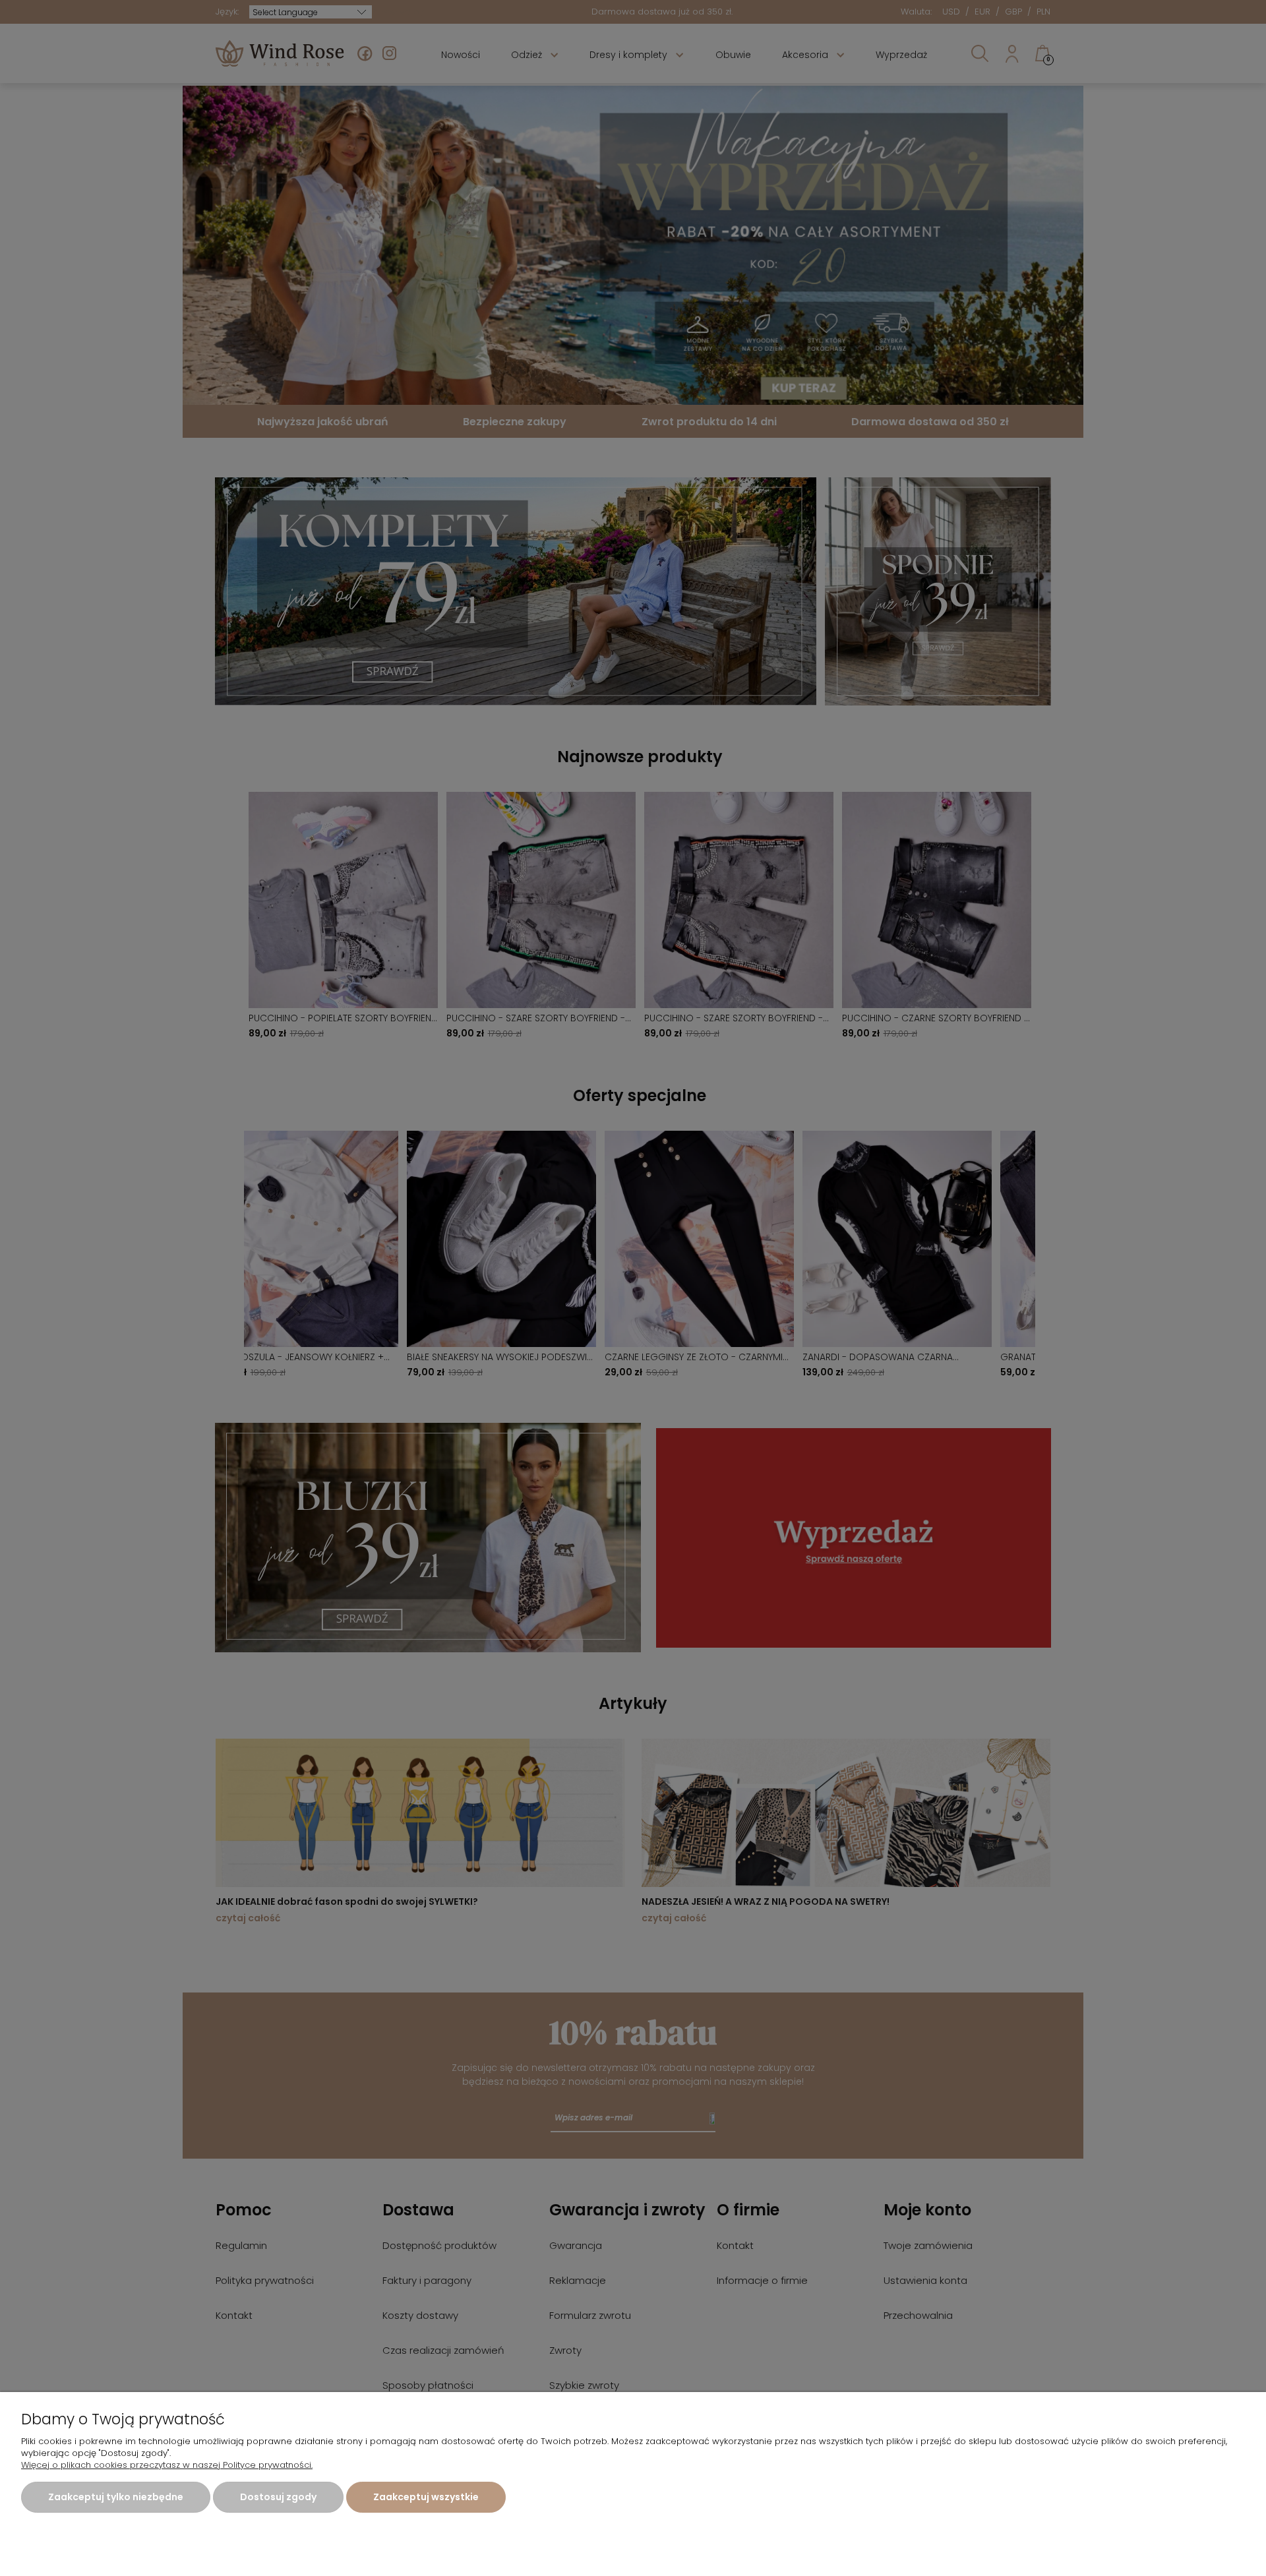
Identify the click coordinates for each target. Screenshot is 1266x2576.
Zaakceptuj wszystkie (426, 2497)
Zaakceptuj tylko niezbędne (116, 2497)
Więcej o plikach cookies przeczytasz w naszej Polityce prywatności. (167, 2465)
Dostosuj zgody (278, 2497)
